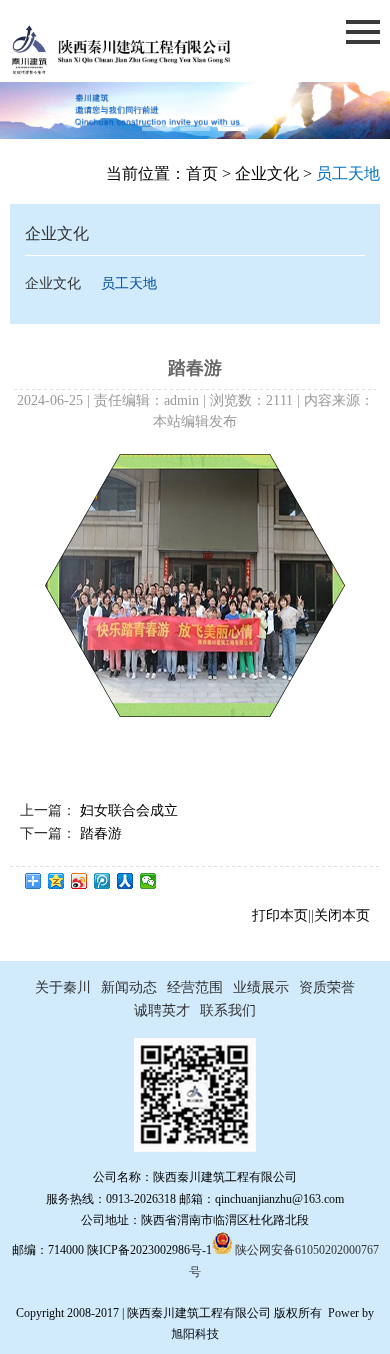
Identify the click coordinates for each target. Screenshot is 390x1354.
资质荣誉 (327, 987)
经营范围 (195, 987)
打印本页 (280, 915)
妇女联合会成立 (129, 810)
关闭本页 (342, 915)
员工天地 (129, 283)
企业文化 (267, 173)
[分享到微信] (148, 881)
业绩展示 (261, 987)
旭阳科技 (195, 1334)
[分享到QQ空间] (56, 881)
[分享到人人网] (125, 881)
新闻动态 (129, 987)
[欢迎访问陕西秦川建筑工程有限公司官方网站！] (120, 71)
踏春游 (101, 833)
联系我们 (228, 1010)
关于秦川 (63, 987)
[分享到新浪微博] (79, 881)
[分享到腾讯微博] (102, 881)
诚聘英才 (162, 1010)
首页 (202, 173)
